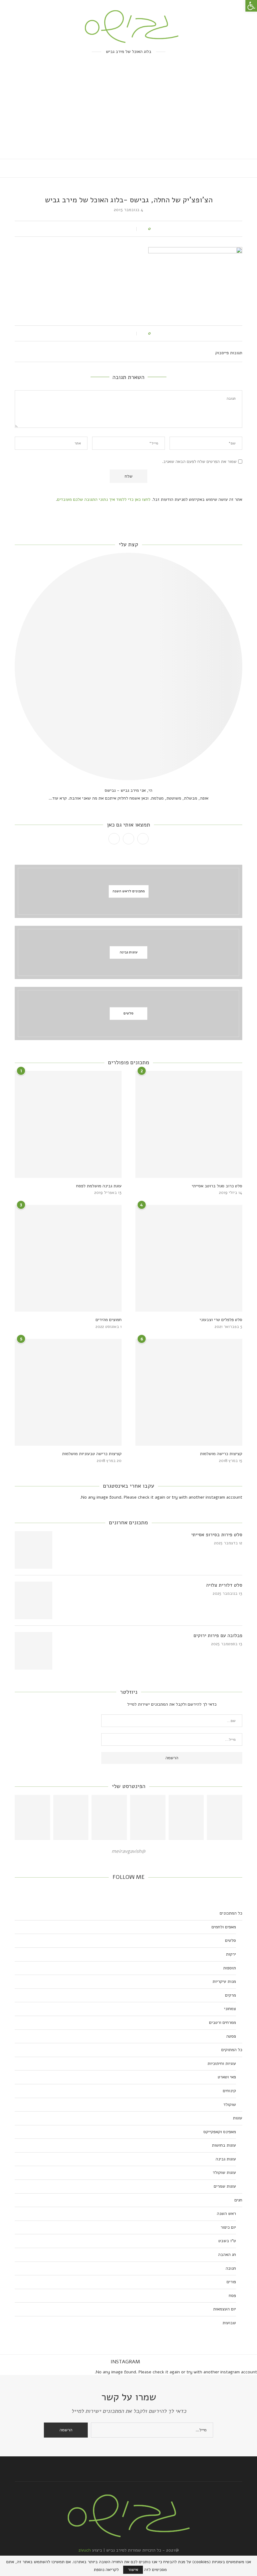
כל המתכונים (231, 1913)
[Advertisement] (128, 112)
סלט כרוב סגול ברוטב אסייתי (217, 1186)
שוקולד (230, 2104)
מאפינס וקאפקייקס (220, 2132)
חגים (238, 2200)
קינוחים (229, 2091)
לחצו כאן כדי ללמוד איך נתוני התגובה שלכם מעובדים (104, 499)
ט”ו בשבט (227, 2241)
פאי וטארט (227, 2077)
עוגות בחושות (224, 2145)
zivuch (85, 2550)
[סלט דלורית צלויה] (34, 1600)
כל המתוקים (232, 2050)
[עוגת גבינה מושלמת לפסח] (68, 1124)
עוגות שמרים (225, 2186)
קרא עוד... (58, 798)
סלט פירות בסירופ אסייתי (217, 1535)
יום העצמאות (225, 2309)
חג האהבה (227, 2255)
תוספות (230, 1968)
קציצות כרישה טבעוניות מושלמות (92, 1454)
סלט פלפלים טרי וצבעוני (221, 1320)
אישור (133, 2570)
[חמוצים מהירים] (68, 1258)
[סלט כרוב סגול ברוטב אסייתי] (189, 1124)
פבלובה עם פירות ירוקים (218, 1635)
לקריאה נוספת (106, 2570)
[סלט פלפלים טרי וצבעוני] (189, 1258)
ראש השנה (226, 2213)
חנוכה (231, 2268)
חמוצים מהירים (109, 1320)
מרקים (231, 1995)
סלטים (231, 1940)
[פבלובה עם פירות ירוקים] (34, 1651)
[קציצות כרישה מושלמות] (189, 1392)
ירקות (231, 1954)
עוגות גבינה (226, 2159)
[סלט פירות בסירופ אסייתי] (34, 1550)
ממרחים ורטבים (223, 2022)
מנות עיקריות (224, 1981)
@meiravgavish (128, 1851)
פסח (232, 2296)
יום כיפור (228, 2227)
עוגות (238, 2118)
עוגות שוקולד (224, 2172)
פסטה (231, 2036)
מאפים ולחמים (224, 1927)
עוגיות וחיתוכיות (222, 2063)
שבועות (229, 2323)
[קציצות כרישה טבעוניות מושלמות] (68, 1392)
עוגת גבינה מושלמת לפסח (99, 1186)
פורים (231, 2282)
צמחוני (230, 2009)
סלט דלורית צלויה (224, 1585)
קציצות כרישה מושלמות (221, 1454)
